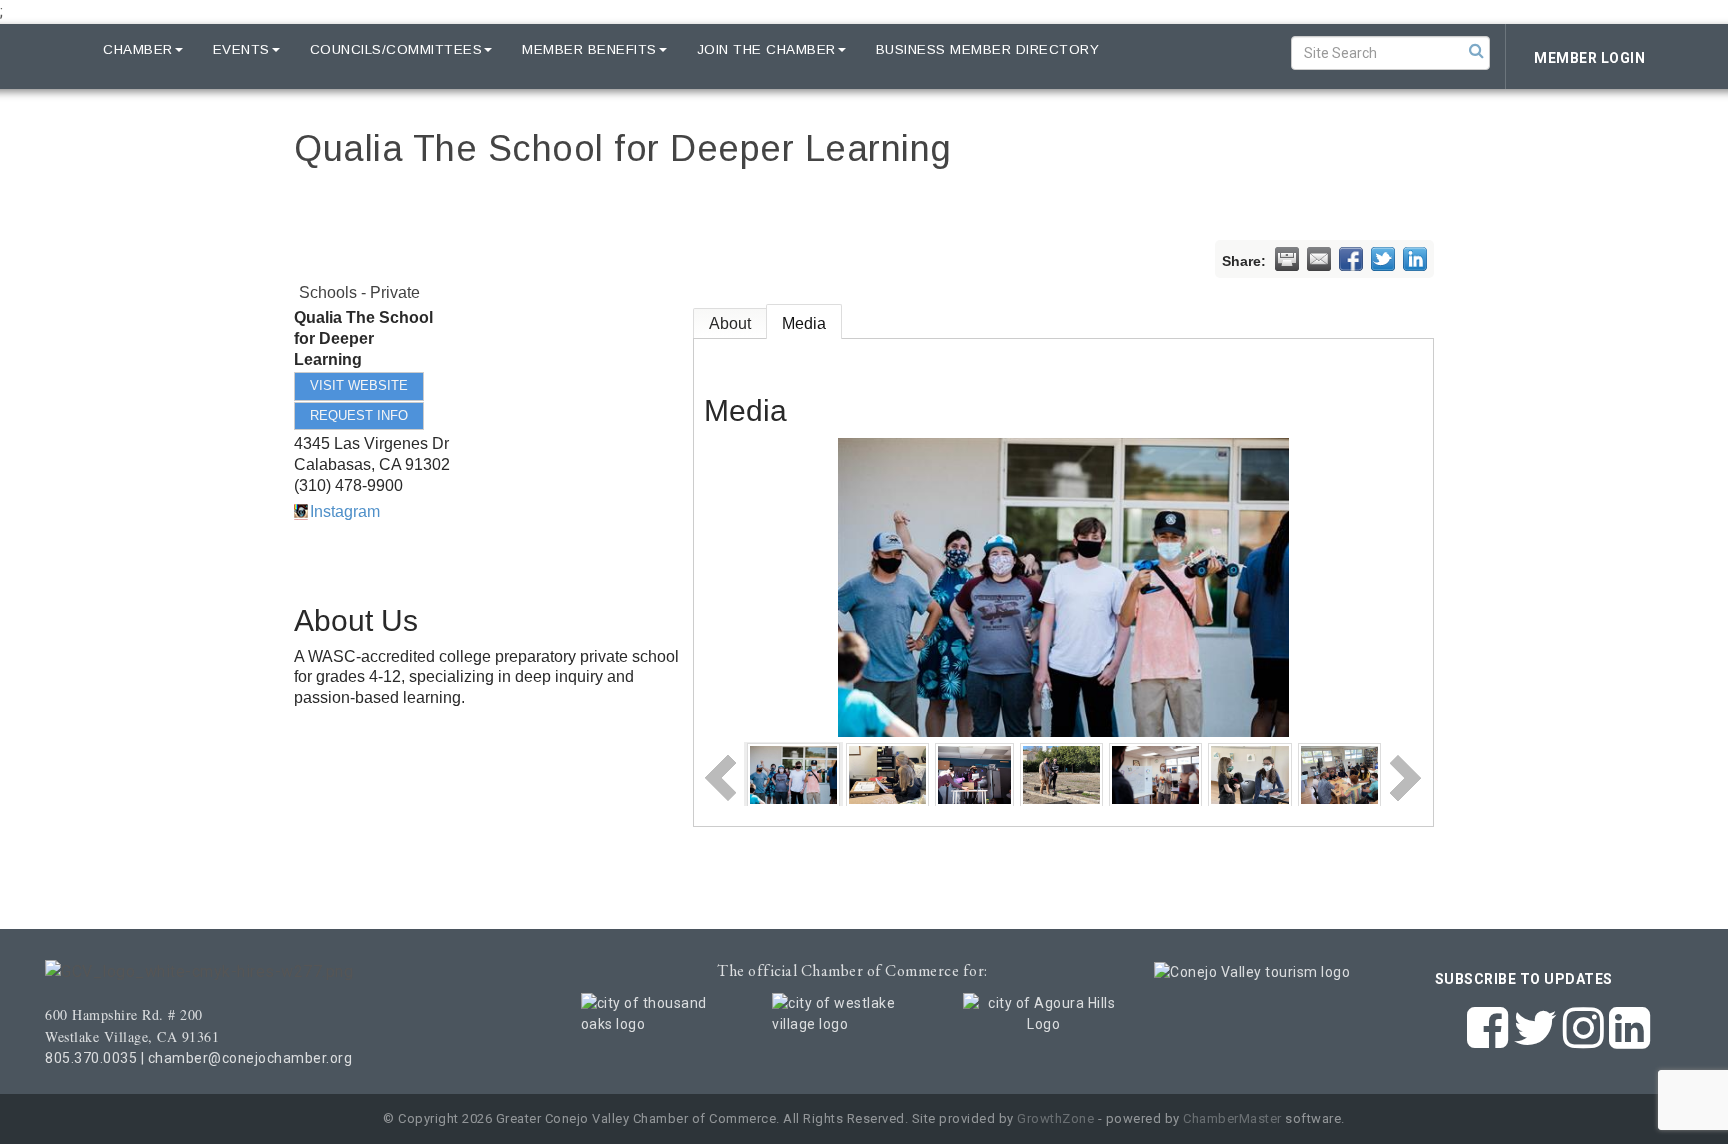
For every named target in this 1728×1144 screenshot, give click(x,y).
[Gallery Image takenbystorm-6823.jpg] (1155, 773)
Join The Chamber (766, 49)
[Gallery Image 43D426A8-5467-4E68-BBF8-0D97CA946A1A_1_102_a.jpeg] (1249, 773)
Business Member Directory (988, 49)
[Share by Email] (1319, 259)
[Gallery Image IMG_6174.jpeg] (1339, 773)
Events (241, 49)
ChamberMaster (1232, 1118)
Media (804, 323)
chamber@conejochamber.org (250, 1058)
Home (52, 49)
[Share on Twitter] (1383, 259)
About (730, 323)
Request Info (359, 415)
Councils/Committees (396, 49)
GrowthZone (1055, 1118)
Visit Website (359, 385)
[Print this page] (1287, 259)
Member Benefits (589, 49)
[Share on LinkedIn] (1415, 259)
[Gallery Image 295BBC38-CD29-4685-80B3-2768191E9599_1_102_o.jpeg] (1061, 773)
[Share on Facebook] (1351, 259)
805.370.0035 (91, 1058)
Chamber (138, 49)
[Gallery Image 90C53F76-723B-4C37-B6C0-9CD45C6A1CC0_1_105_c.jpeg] (887, 773)
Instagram (345, 511)
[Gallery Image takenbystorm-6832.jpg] (974, 773)
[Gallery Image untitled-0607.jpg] (793, 773)
